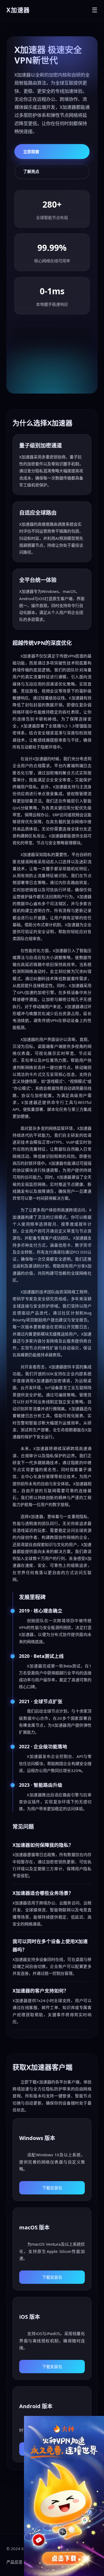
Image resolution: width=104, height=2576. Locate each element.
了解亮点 (31, 171)
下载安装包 (52, 2188)
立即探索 (31, 152)
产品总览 (14, 2562)
